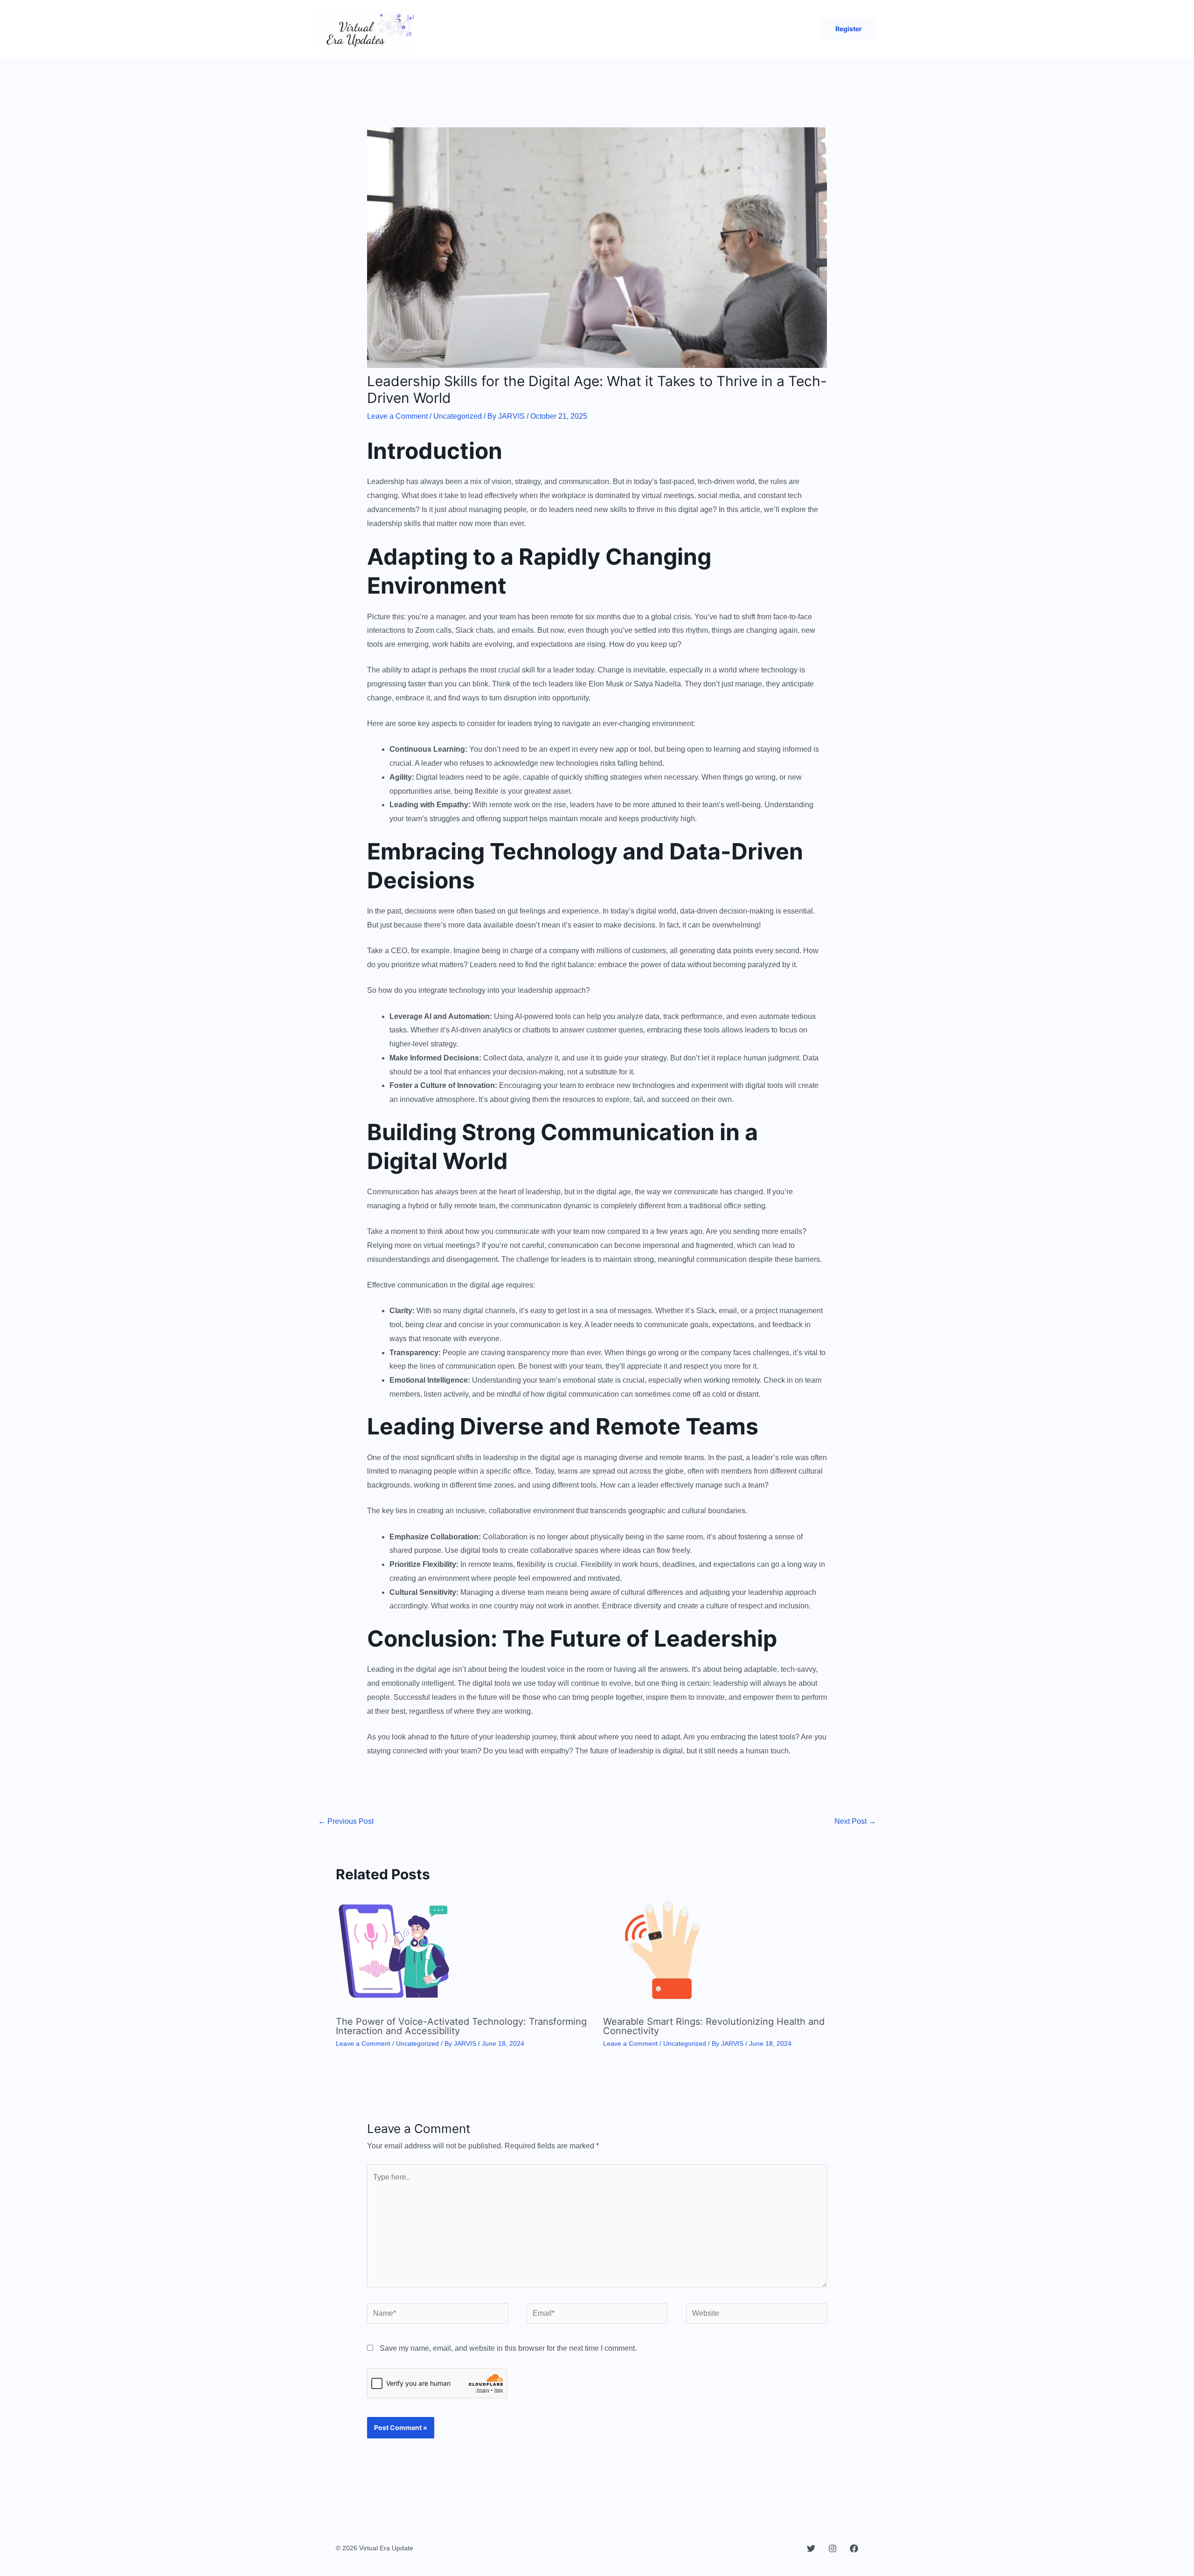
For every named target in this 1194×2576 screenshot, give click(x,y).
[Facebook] (854, 2548)
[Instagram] (833, 2548)
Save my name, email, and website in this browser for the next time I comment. (508, 2348)
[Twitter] (811, 2548)
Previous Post (346, 1821)
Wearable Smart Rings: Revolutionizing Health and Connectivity (714, 2026)
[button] (849, 29)
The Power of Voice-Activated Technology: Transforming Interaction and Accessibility (461, 2026)
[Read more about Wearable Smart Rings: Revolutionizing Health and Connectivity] (661, 1950)
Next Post (855, 1821)
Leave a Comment (397, 416)
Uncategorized (458, 416)
